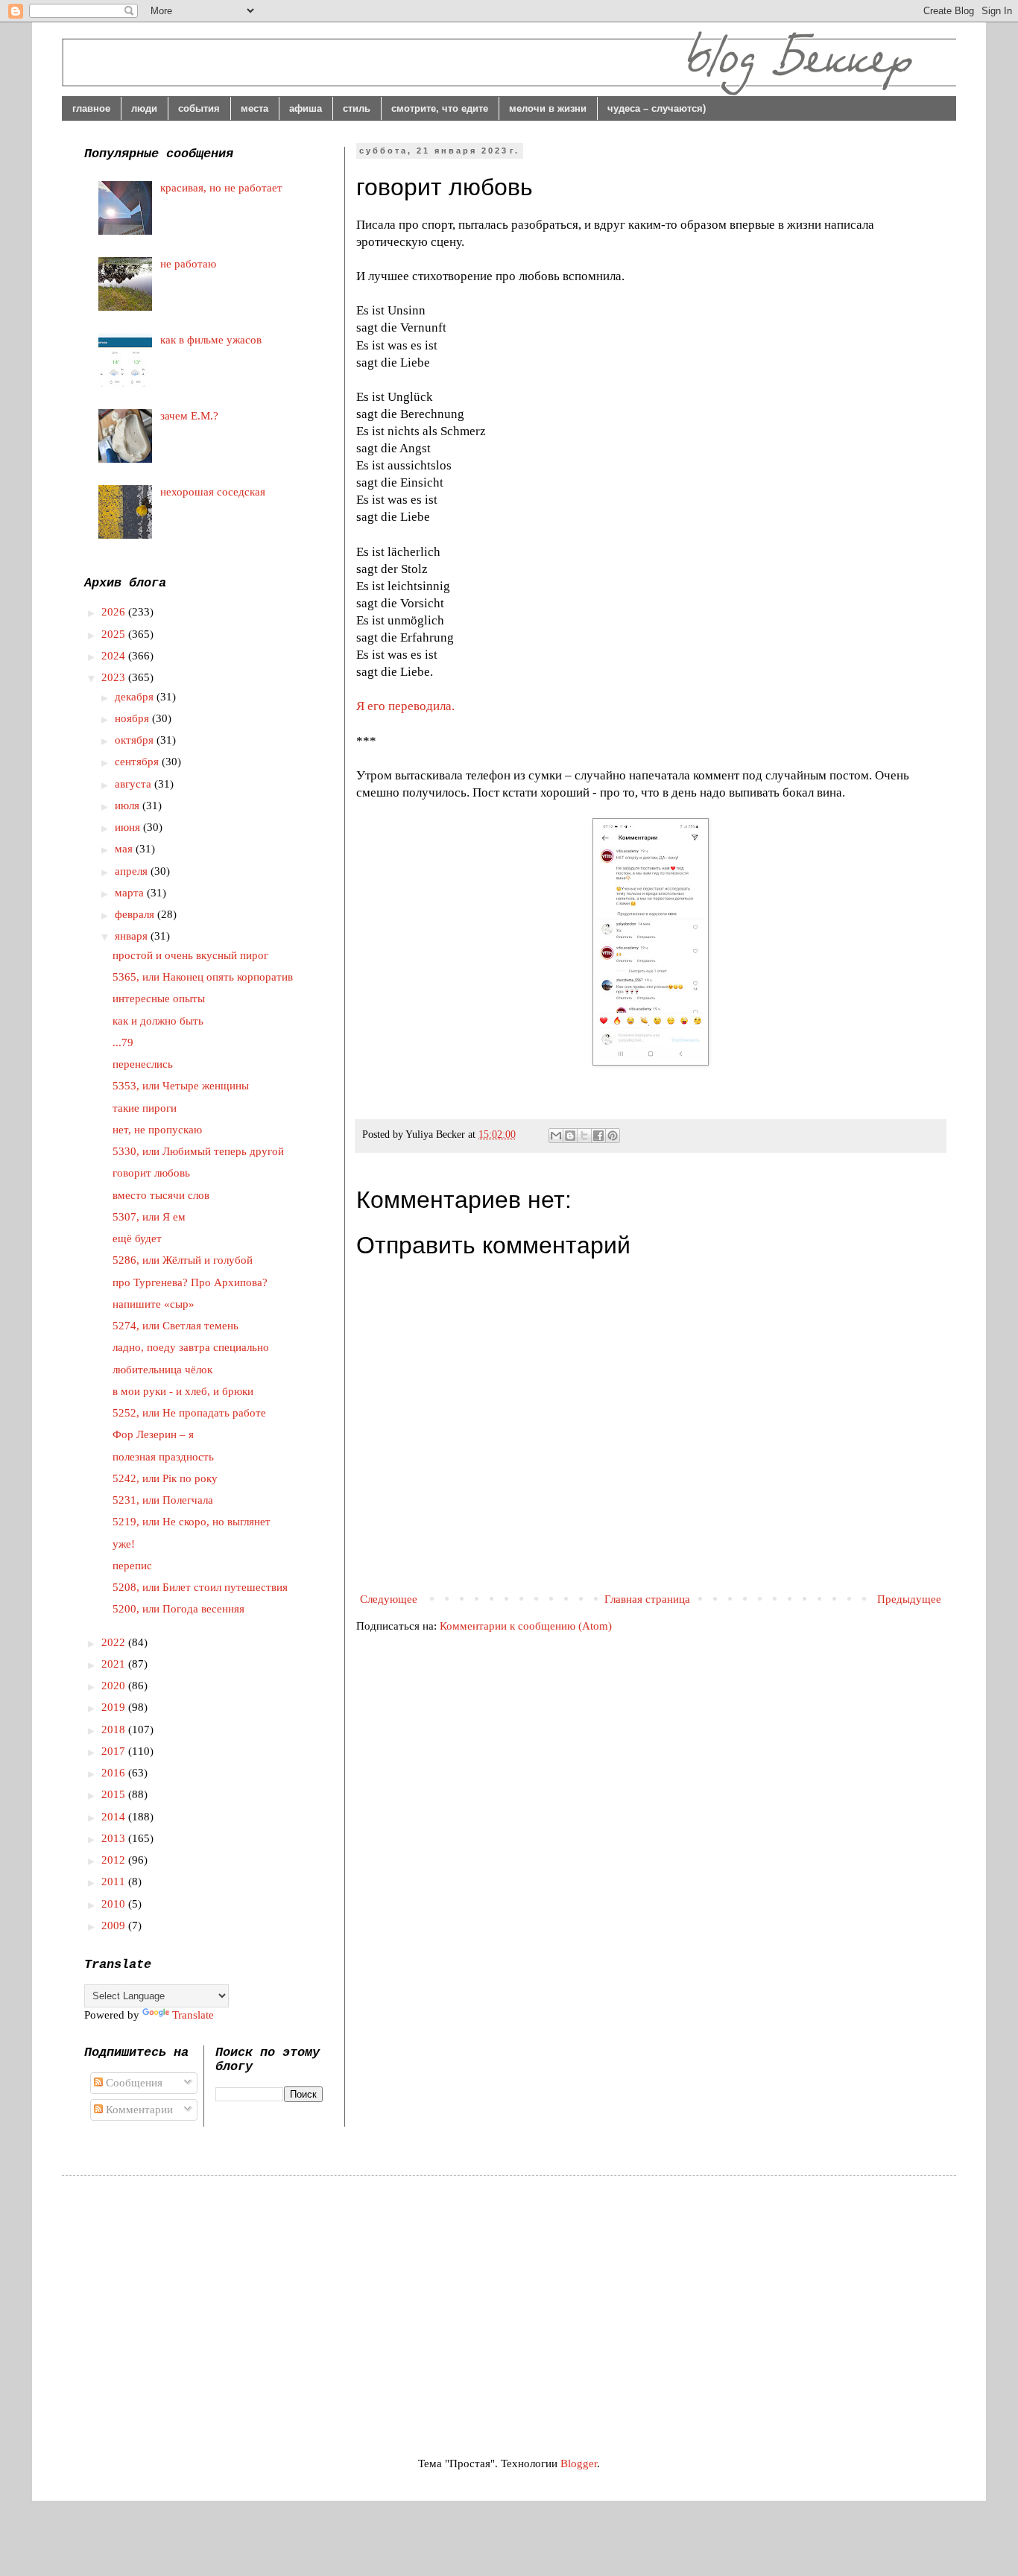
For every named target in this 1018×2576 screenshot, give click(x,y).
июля (129, 806)
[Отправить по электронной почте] (556, 1136)
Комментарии (138, 2110)
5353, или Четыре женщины (181, 1086)
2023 (115, 677)
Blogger (579, 2463)
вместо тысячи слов (161, 1195)
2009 (115, 1925)
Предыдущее (909, 1599)
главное (91, 108)
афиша (306, 108)
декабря (136, 697)
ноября (133, 718)
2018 (115, 1730)
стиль (357, 108)
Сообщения (133, 2083)
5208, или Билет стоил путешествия (200, 1587)
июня (129, 827)
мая (125, 849)
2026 (115, 612)
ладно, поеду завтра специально (191, 1347)
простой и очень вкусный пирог (190, 955)
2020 (115, 1686)
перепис (132, 1566)
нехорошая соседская (213, 492)
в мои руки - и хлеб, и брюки (183, 1391)
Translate (193, 2015)
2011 (115, 1882)
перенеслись (143, 1064)
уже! (124, 1544)
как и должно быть (158, 1021)
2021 (115, 1664)
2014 (115, 1817)
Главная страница (647, 1599)
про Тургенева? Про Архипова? (190, 1282)
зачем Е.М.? (189, 416)
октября (136, 740)
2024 (115, 656)
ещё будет (137, 1238)
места (255, 108)
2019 (115, 1707)
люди (144, 108)
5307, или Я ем (149, 1217)
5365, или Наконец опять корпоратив (203, 977)
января (133, 936)
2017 (115, 1751)
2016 (115, 1773)
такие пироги (145, 1108)
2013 (115, 1838)
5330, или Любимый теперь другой (198, 1151)
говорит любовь (151, 1173)
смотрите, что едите (440, 108)
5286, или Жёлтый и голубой (183, 1260)
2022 (115, 1642)
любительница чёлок (162, 1370)
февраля (136, 914)
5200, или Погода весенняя (178, 1609)
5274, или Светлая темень (176, 1326)
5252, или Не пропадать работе (189, 1413)
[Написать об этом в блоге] (570, 1136)
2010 (115, 1904)
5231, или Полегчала (163, 1500)
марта (131, 893)
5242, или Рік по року (165, 1478)
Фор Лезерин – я (153, 1434)
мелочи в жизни (548, 108)
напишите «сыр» (154, 1304)
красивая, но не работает (221, 188)
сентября (138, 762)
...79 (123, 1042)
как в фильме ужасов (211, 340)
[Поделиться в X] (584, 1136)
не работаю (188, 264)
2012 (115, 1860)
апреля (133, 871)
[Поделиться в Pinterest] (613, 1136)
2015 (115, 1794)
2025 (115, 634)
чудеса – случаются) (657, 108)
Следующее (389, 1599)
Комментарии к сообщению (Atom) (526, 1626)
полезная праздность (163, 1457)
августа (135, 784)
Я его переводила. (405, 706)
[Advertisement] (209, 2303)
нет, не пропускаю (157, 1130)
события (199, 108)
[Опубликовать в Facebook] (598, 1136)
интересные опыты (159, 999)
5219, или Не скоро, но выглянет (192, 1522)
